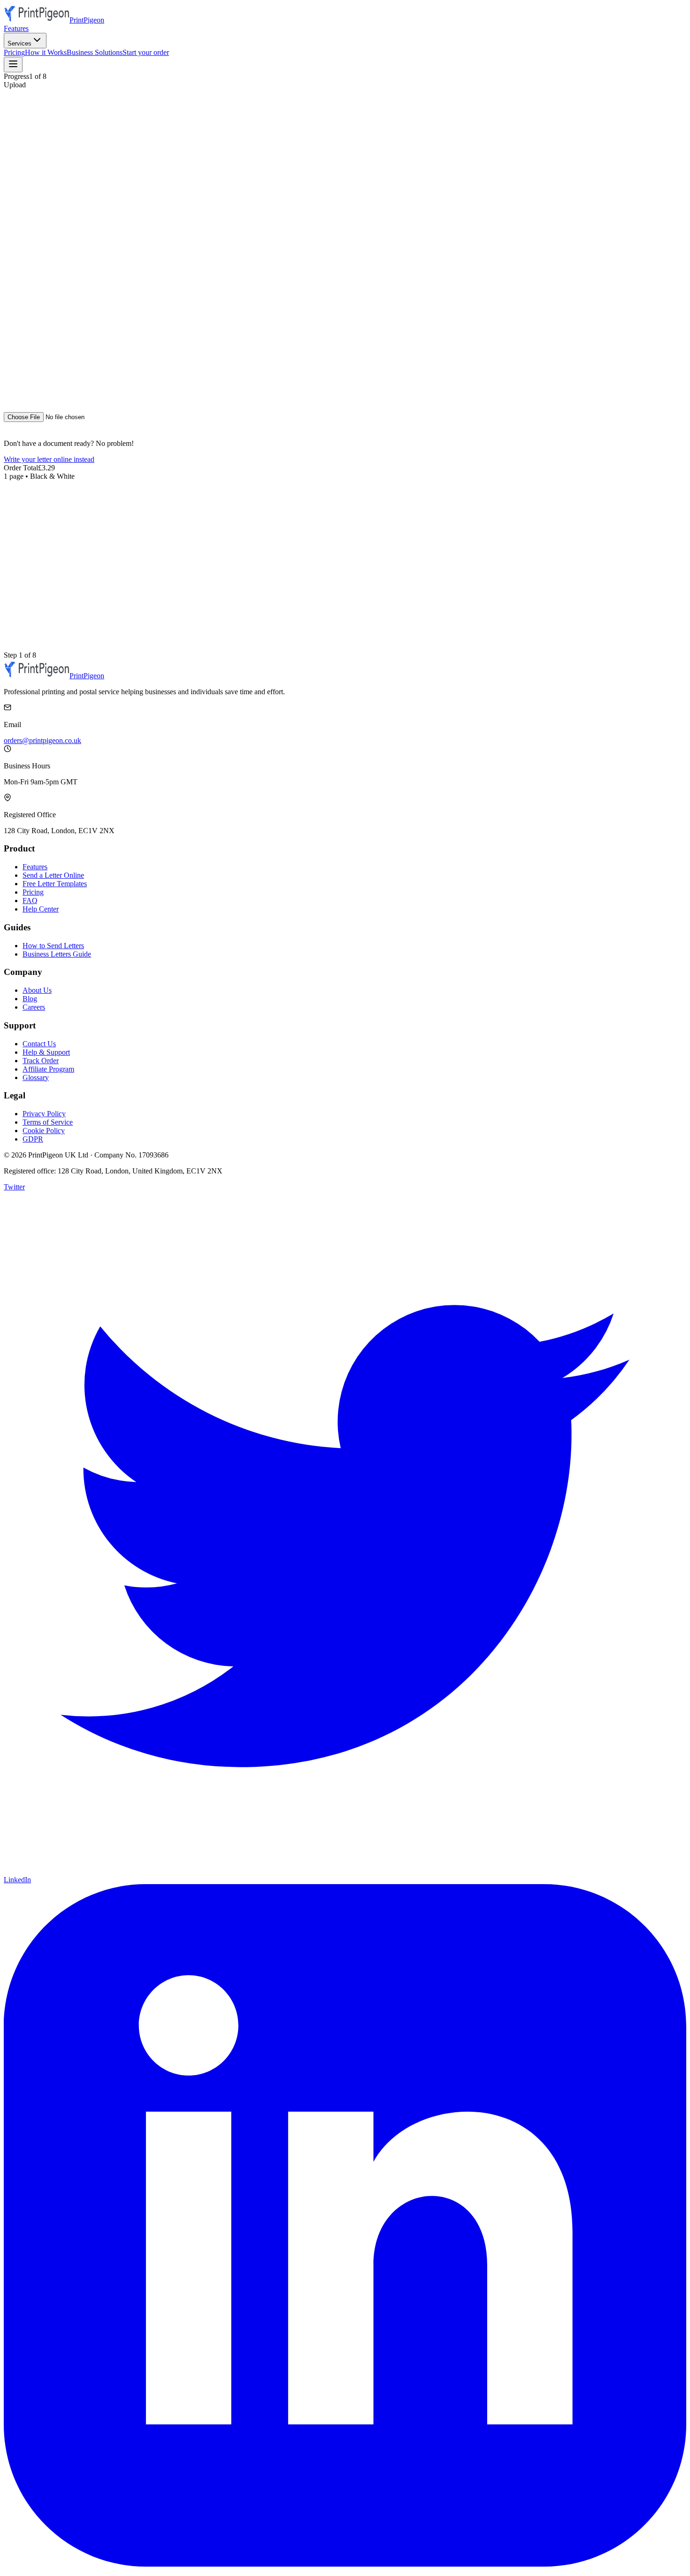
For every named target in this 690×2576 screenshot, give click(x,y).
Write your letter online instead (49, 459)
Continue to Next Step (84, 436)
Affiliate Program (48, 1069)
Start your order (146, 52)
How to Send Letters (53, 946)
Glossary (36, 1077)
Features (16, 28)
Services (19, 43)
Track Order (41, 1061)
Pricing (14, 52)
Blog (30, 999)
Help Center (41, 909)
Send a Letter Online (53, 875)
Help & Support (46, 1052)
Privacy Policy (44, 1114)
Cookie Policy (44, 1131)
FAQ (30, 901)
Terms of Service (48, 1122)
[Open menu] (13, 65)
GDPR (33, 1139)
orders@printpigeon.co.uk (42, 740)
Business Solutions (95, 52)
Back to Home (27, 436)
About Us (37, 990)
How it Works (46, 52)
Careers (34, 1007)
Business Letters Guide (57, 954)
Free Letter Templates (55, 884)
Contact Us (39, 1044)
